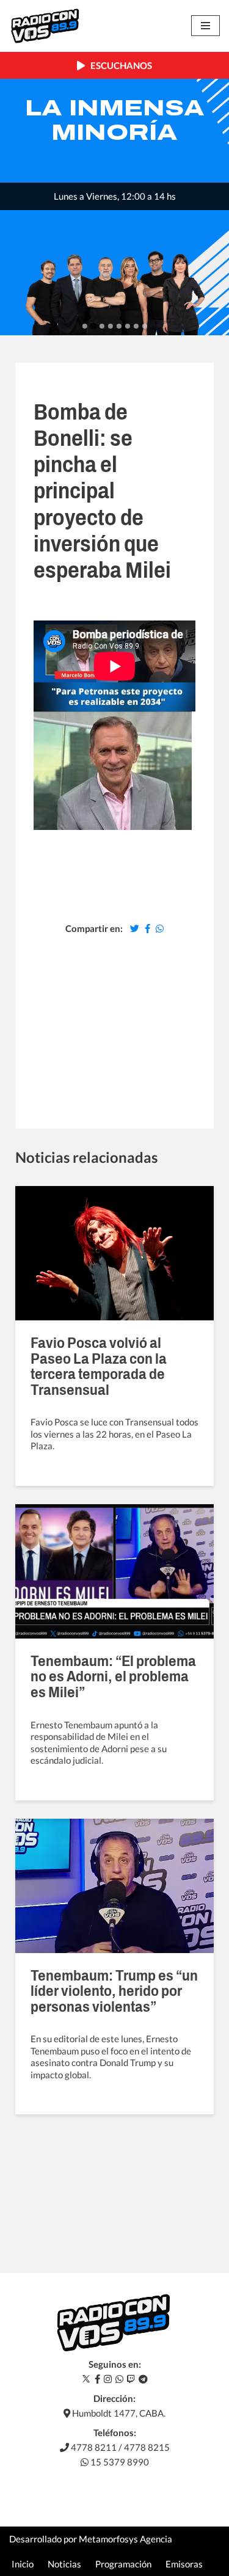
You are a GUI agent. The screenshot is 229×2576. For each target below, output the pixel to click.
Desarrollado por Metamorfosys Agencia (91, 2539)
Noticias (64, 2564)
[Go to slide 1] (85, 326)
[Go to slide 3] (102, 326)
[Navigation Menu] (205, 26)
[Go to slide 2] (93, 326)
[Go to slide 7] (136, 326)
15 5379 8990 (119, 2462)
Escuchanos (118, 65)
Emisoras (184, 2564)
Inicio (23, 2564)
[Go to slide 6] (128, 326)
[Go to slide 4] (111, 326)
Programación (123, 2564)
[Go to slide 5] (119, 326)
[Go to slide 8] (145, 326)
